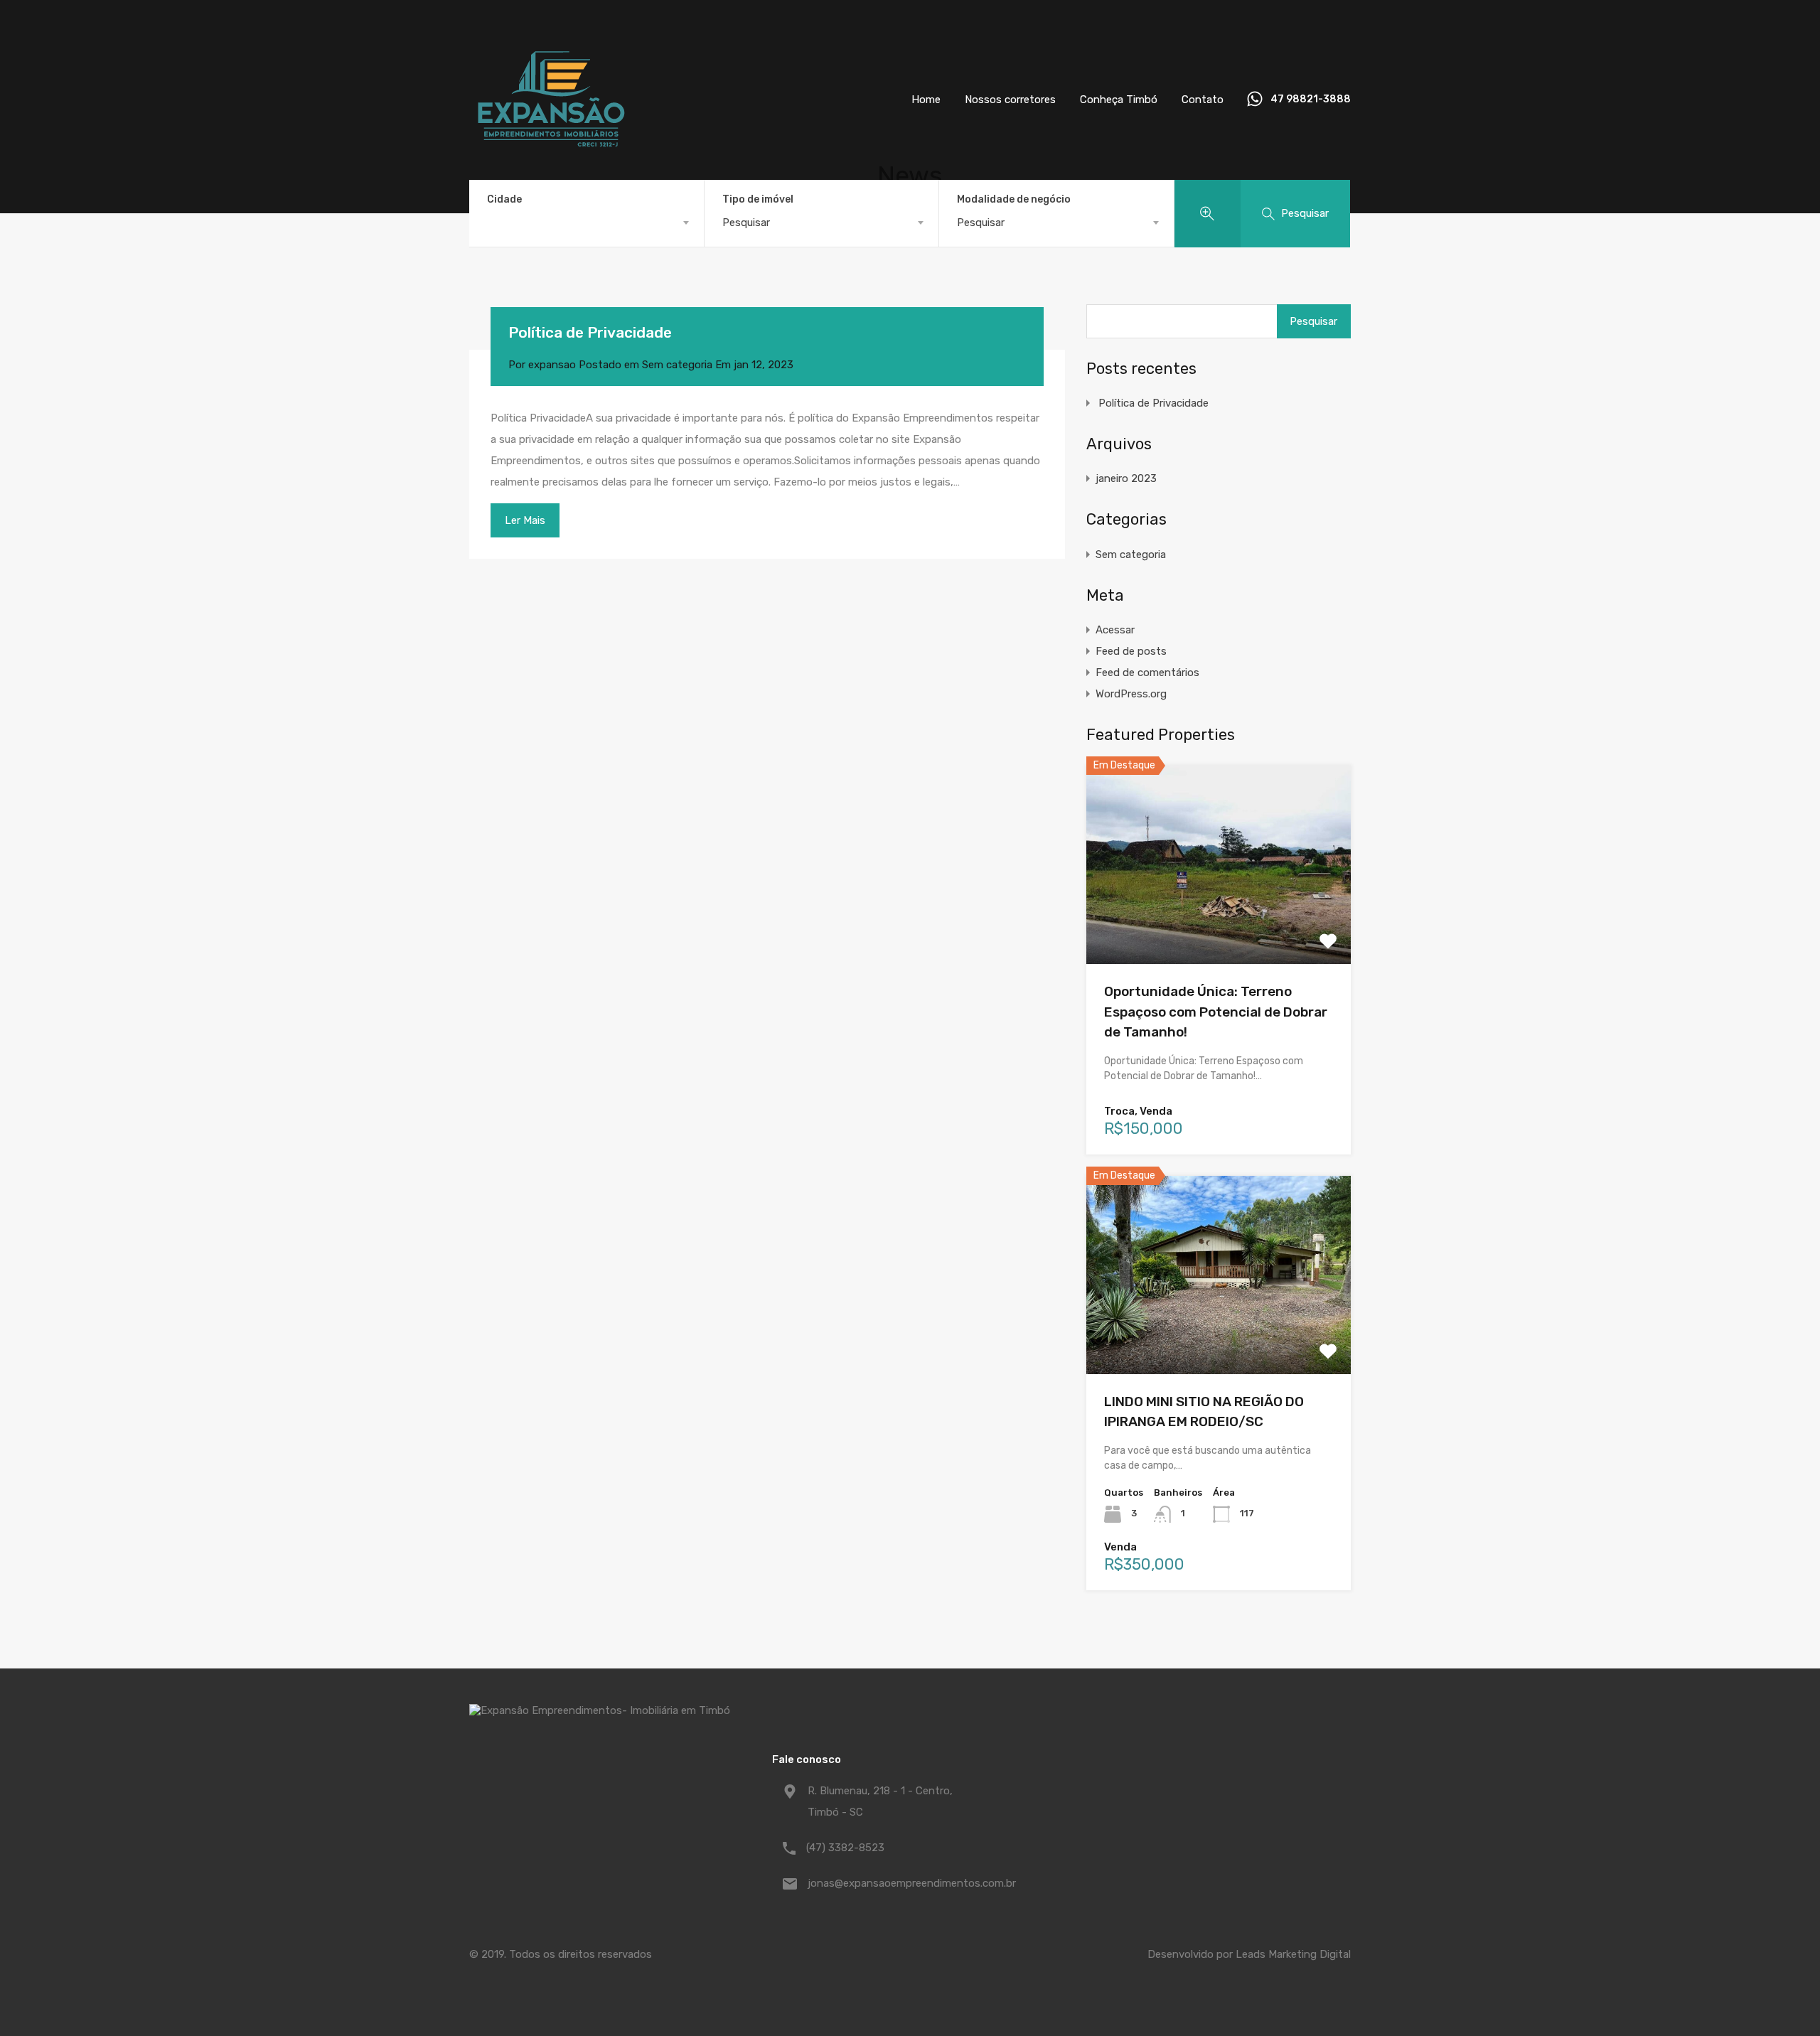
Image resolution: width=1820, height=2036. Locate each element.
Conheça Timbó (1119, 100)
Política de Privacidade (590, 332)
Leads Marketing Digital (1293, 1954)
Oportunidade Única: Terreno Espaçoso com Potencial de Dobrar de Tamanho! (1216, 1012)
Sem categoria (677, 365)
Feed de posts (1131, 651)
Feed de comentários (1147, 673)
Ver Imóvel (1219, 925)
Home (926, 100)
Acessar (1115, 630)
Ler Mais (525, 520)
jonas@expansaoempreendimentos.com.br (896, 1883)
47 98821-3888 (1311, 100)
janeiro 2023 (1126, 478)
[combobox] (587, 223)
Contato (1203, 100)
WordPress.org (1131, 694)
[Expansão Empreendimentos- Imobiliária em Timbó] (551, 175)
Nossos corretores (1010, 100)
